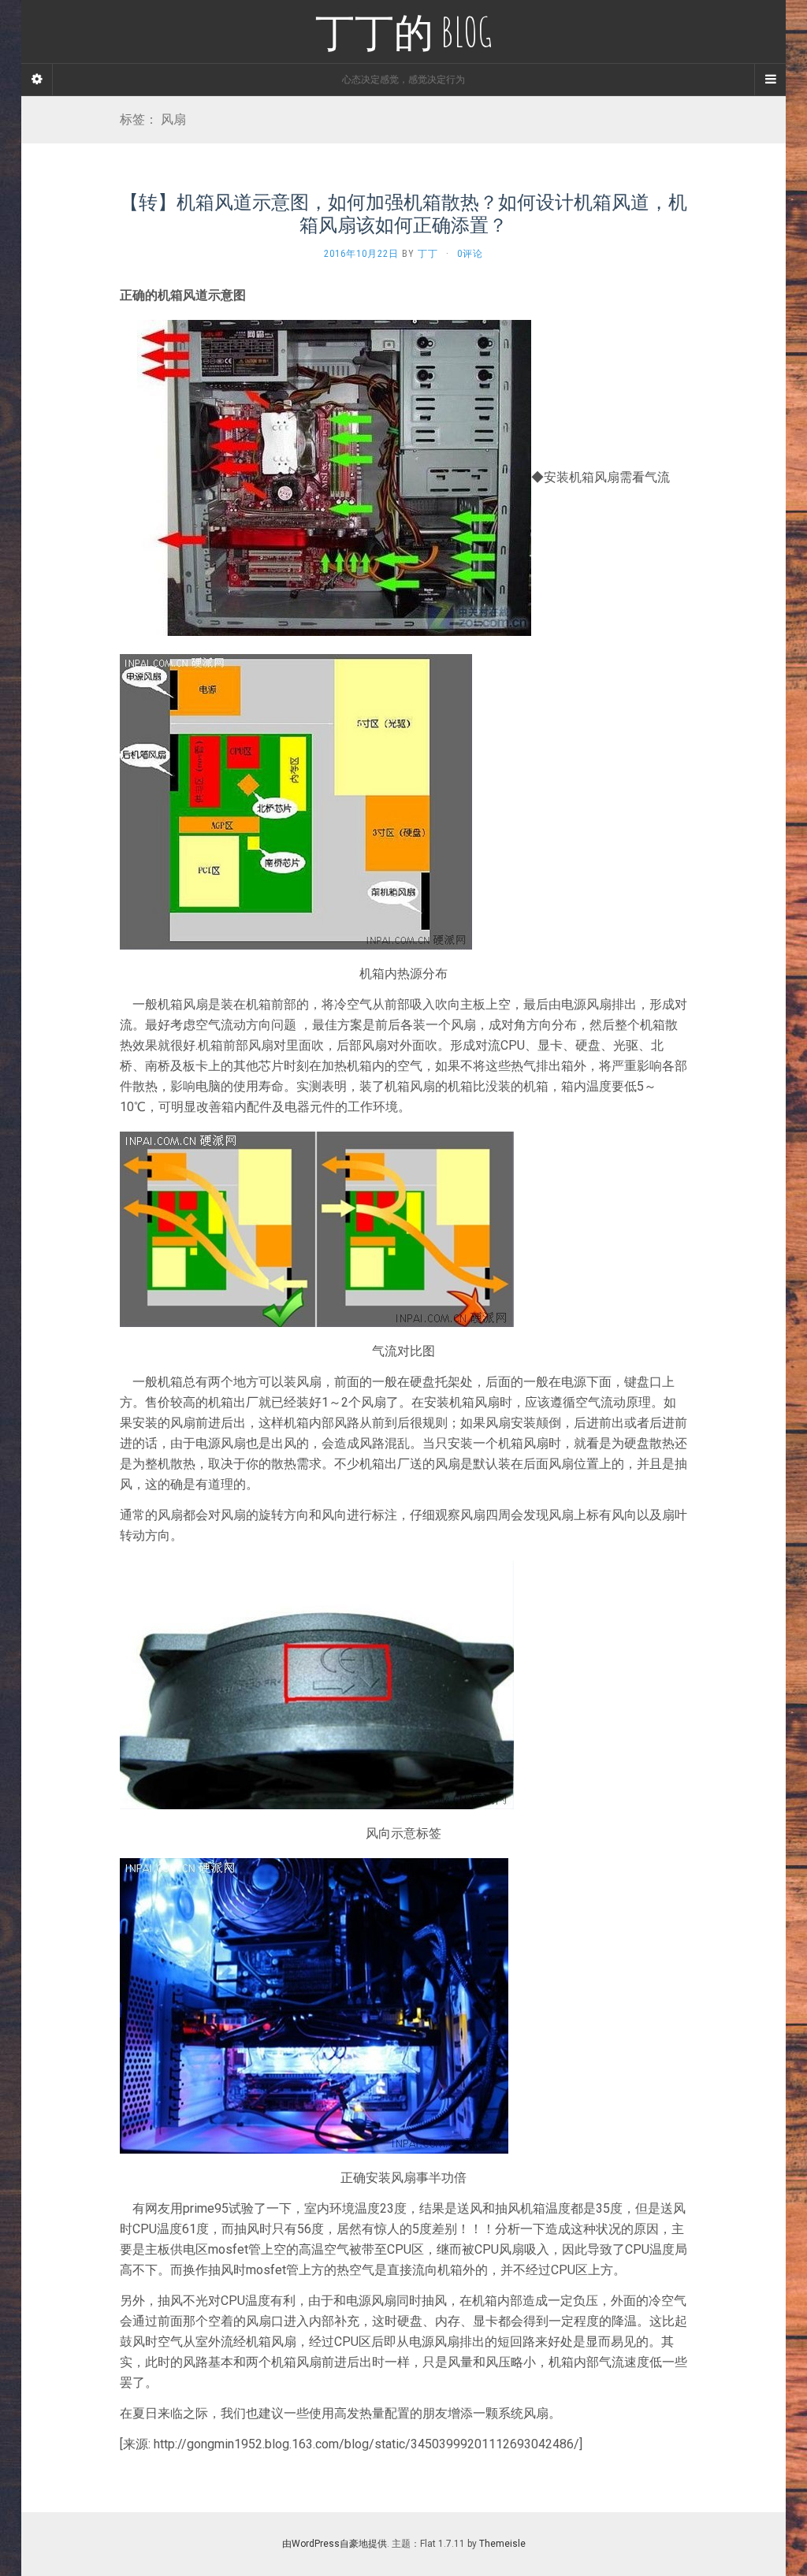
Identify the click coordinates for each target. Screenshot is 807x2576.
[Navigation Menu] (770, 80)
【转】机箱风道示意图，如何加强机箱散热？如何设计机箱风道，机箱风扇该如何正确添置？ (403, 213)
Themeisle (502, 2544)
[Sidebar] (37, 80)
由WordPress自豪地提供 (335, 2544)
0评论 (470, 254)
